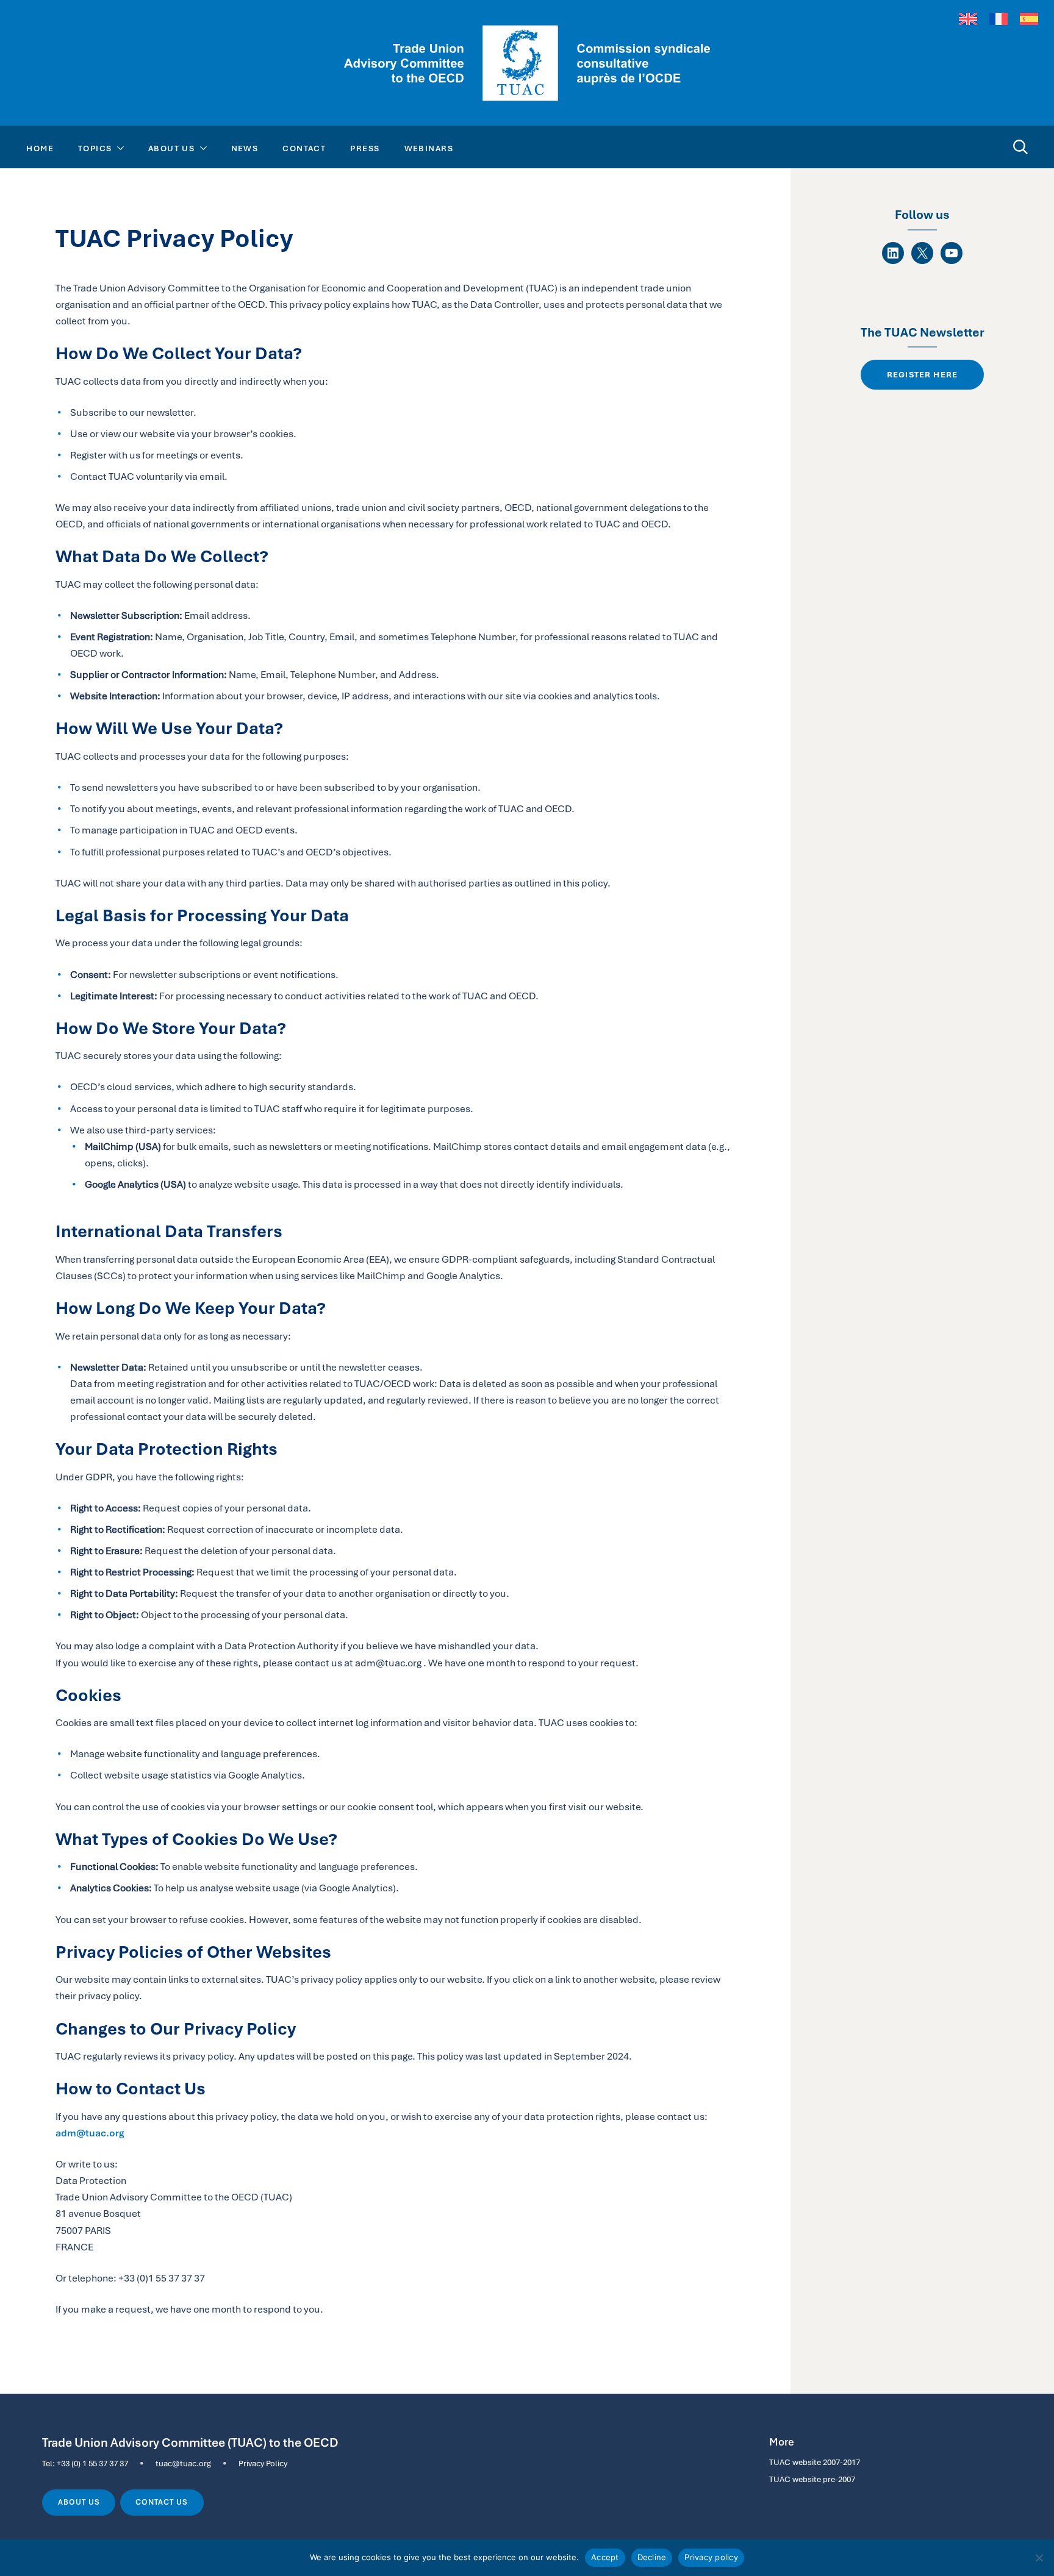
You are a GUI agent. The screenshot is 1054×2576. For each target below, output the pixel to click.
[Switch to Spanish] (1029, 19)
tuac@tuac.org (183, 2463)
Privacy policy (711, 2557)
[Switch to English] (968, 19)
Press (365, 148)
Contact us (162, 2502)
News (245, 148)
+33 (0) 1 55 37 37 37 (92, 2463)
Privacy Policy (263, 2463)
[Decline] (1039, 2558)
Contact (304, 148)
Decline (652, 2557)
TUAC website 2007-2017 (815, 2462)
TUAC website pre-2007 (812, 2479)
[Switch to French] (998, 19)
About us (79, 2502)
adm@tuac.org (90, 2133)
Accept (605, 2557)
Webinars (429, 148)
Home (40, 148)
